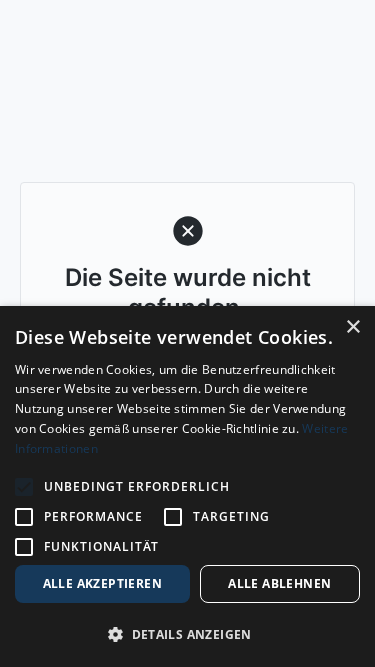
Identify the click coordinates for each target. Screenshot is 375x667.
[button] (187, 634)
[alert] (187, 486)
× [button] (352, 327)
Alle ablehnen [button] (279, 583)
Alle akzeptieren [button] (102, 583)
